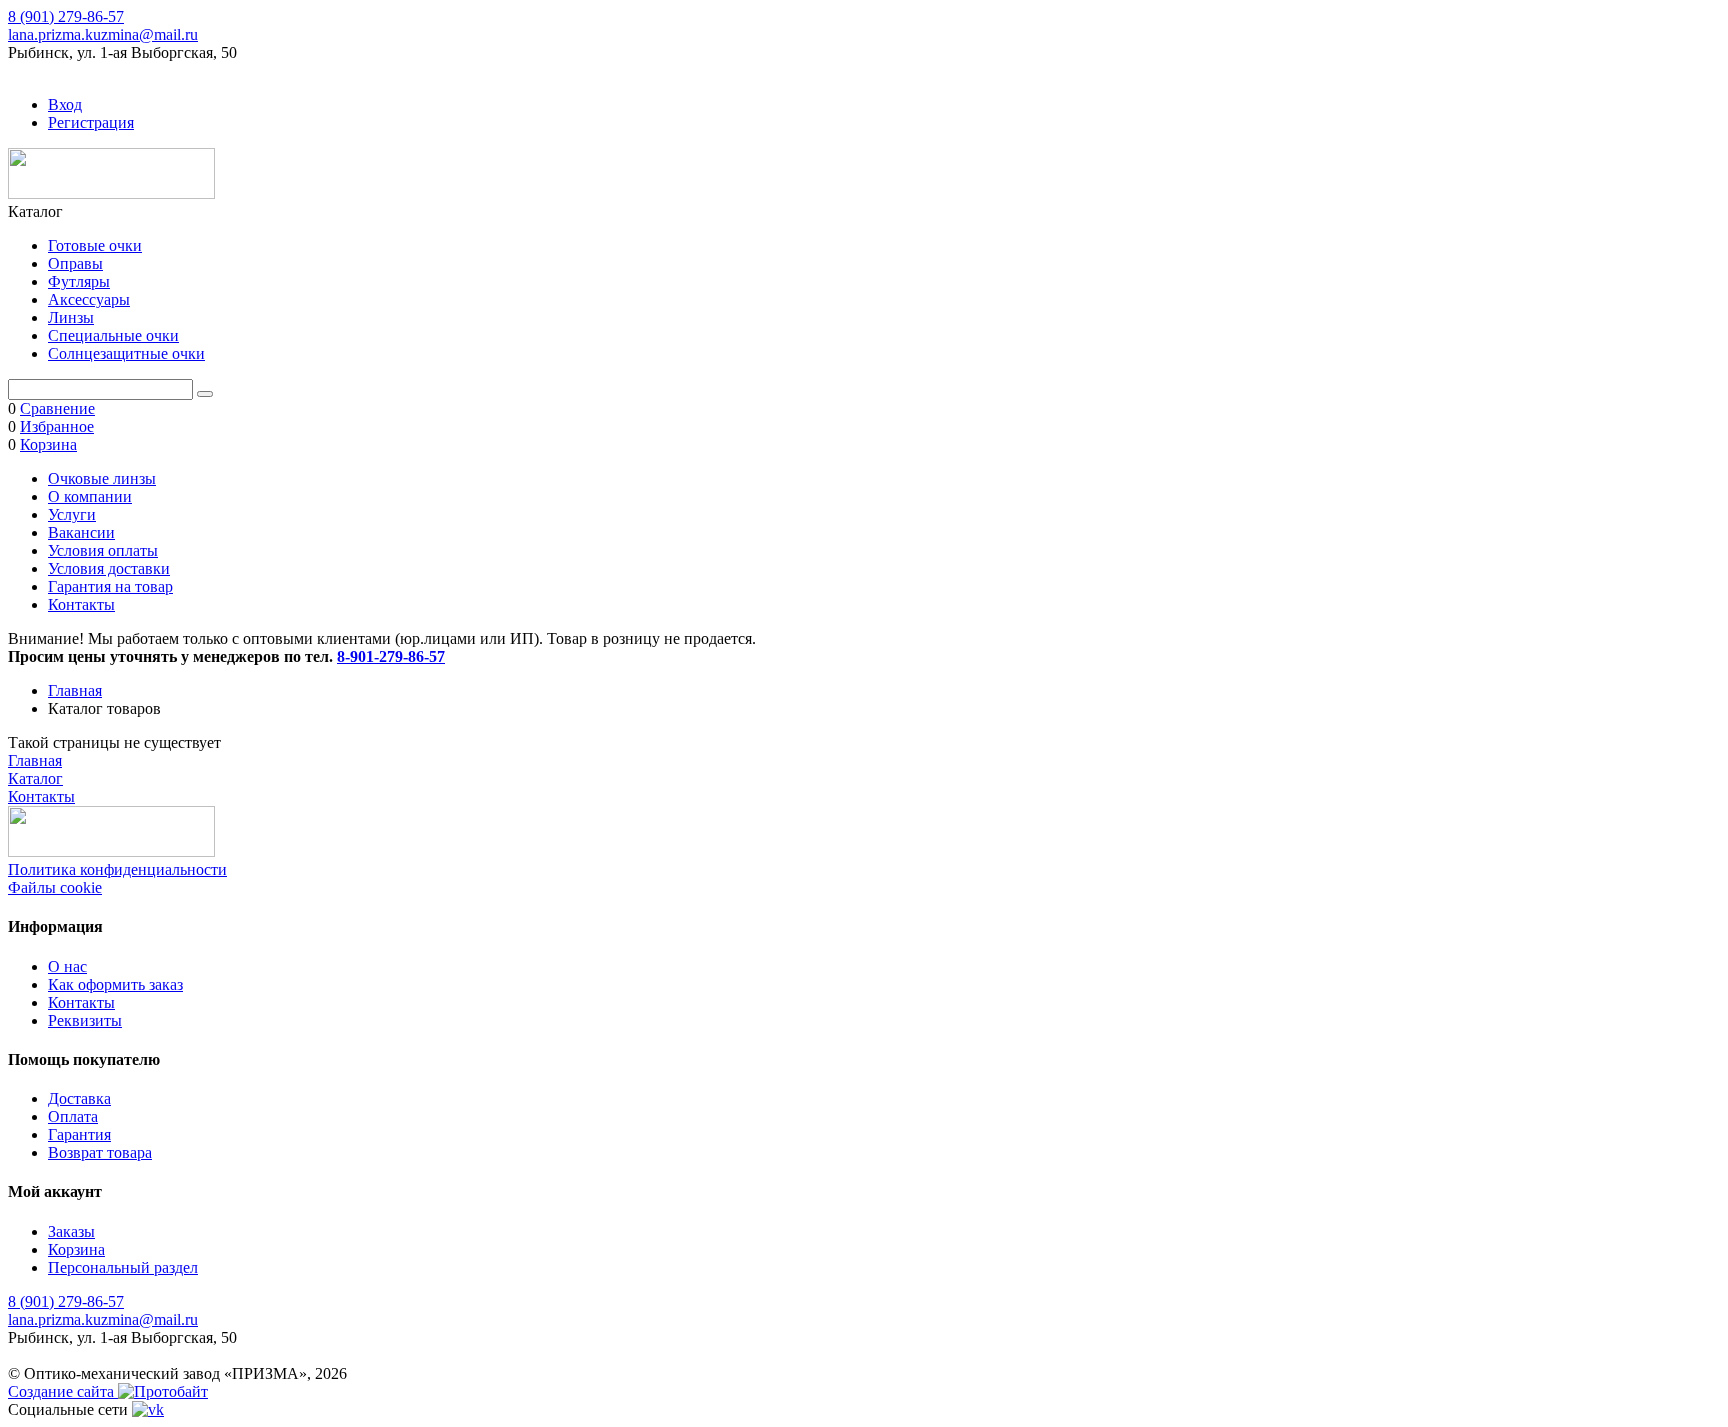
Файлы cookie (55, 887)
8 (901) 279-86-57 (66, 16)
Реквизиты (85, 1020)
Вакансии (81, 532)
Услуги (72, 514)
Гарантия (79, 1134)
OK (1401, 1375)
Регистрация (91, 122)
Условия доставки (109, 568)
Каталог (35, 778)
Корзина (76, 1249)
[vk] (148, 1409)
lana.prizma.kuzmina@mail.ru (103, 34)
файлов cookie (1458, 1316)
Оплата (73, 1116)
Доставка (79, 1098)
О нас (67, 966)
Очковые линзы (102, 478)
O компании (90, 496)
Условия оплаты (103, 550)
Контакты (81, 604)
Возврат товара (100, 1152)
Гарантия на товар (110, 586)
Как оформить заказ (115, 984)
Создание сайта (63, 1391)
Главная (75, 690)
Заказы (71, 1231)
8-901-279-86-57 (391, 656)
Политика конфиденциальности (117, 869)
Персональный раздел (123, 1267)
